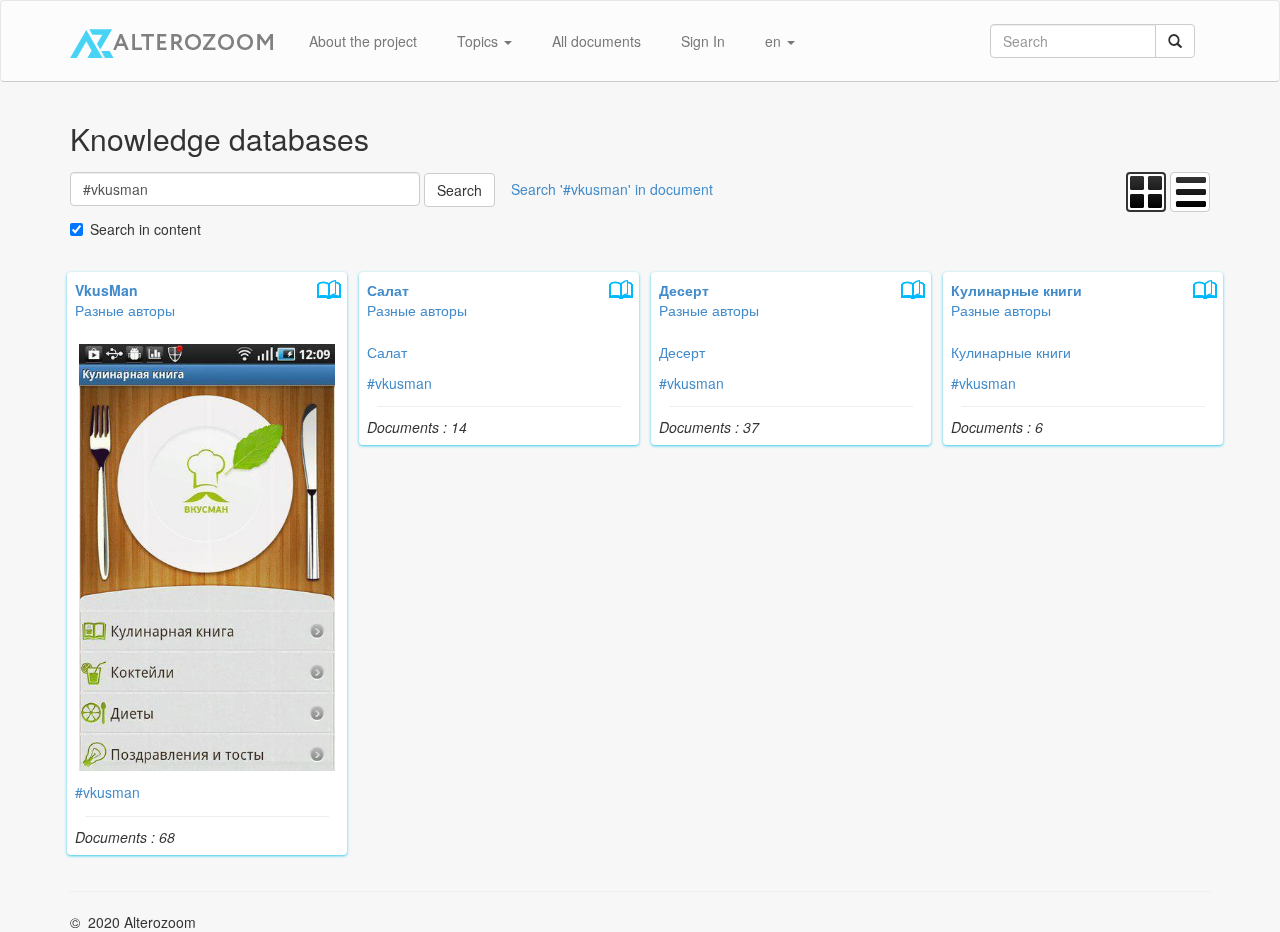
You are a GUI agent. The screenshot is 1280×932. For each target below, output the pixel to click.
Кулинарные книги (1011, 352)
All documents (596, 41)
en (775, 41)
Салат (387, 352)
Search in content (145, 229)
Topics (479, 41)
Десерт (682, 352)
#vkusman (107, 792)
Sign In (703, 41)
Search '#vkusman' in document (612, 189)
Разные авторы (125, 310)
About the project (363, 41)
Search (459, 190)
